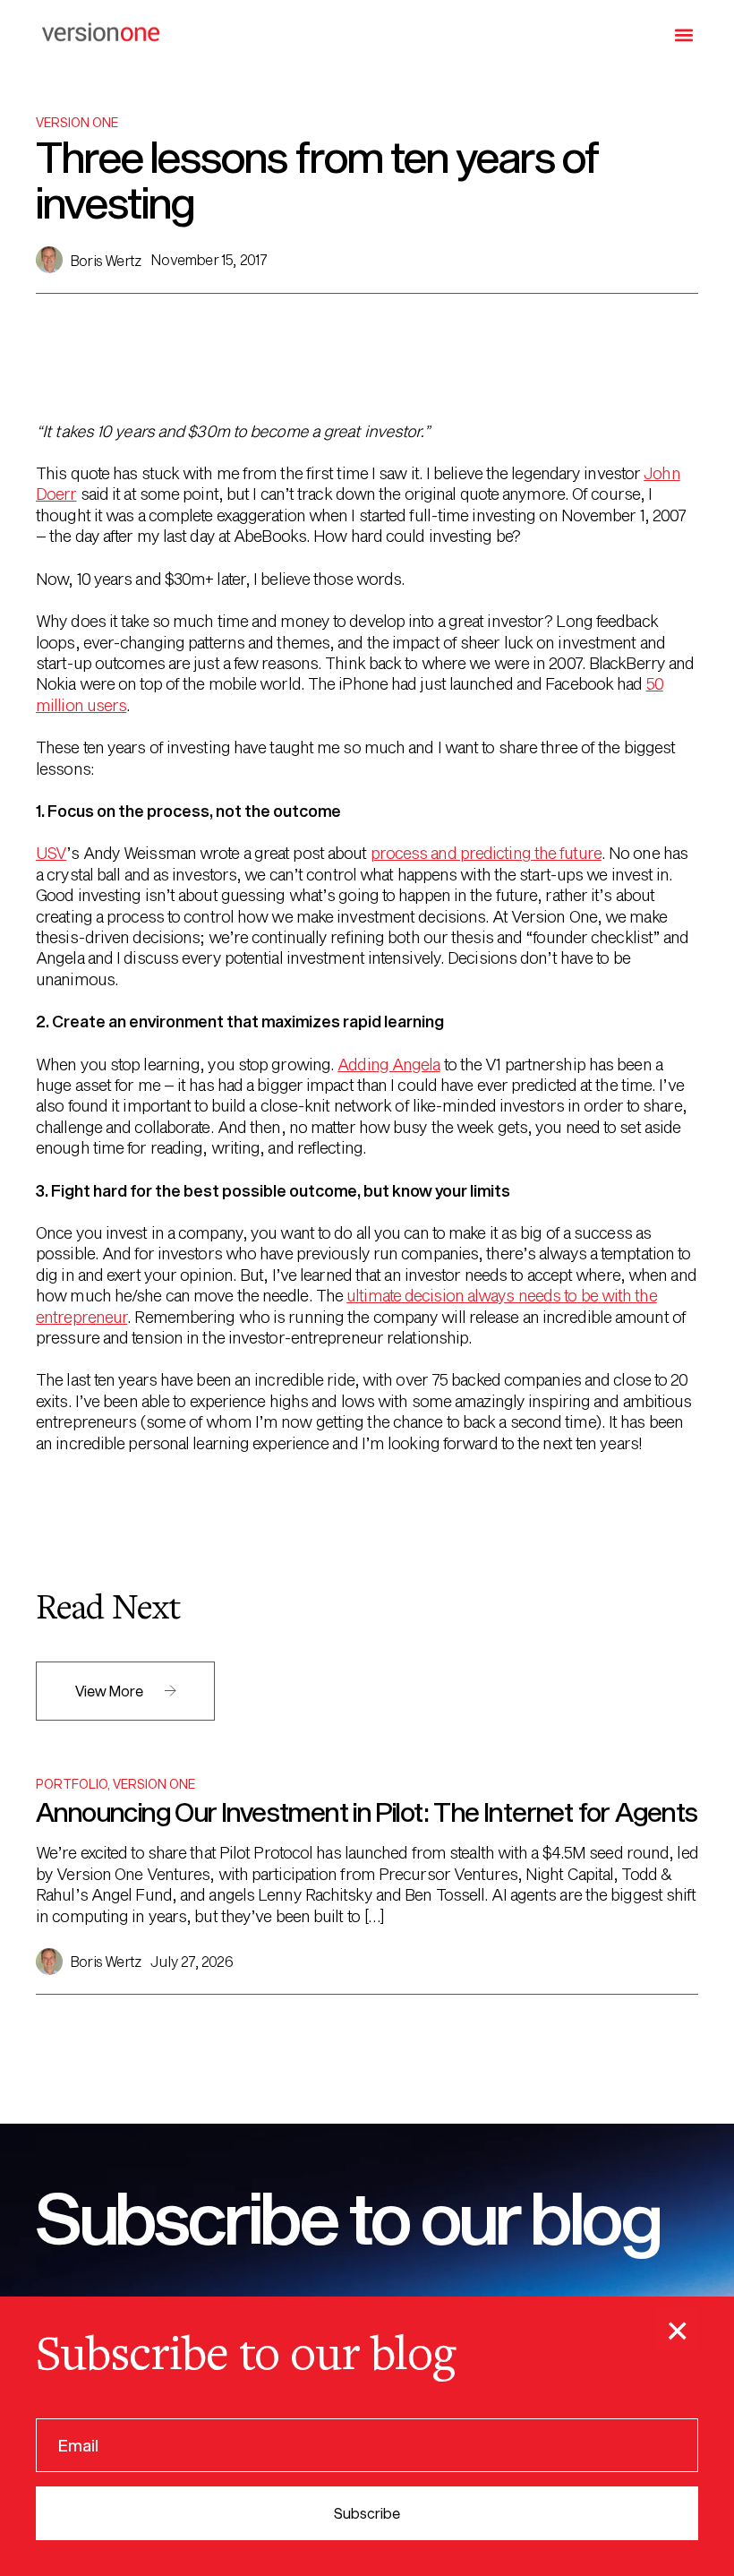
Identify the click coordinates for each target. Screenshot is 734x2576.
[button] (683, 34)
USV (51, 853)
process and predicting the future (486, 853)
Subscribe (367, 2513)
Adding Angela (388, 1064)
